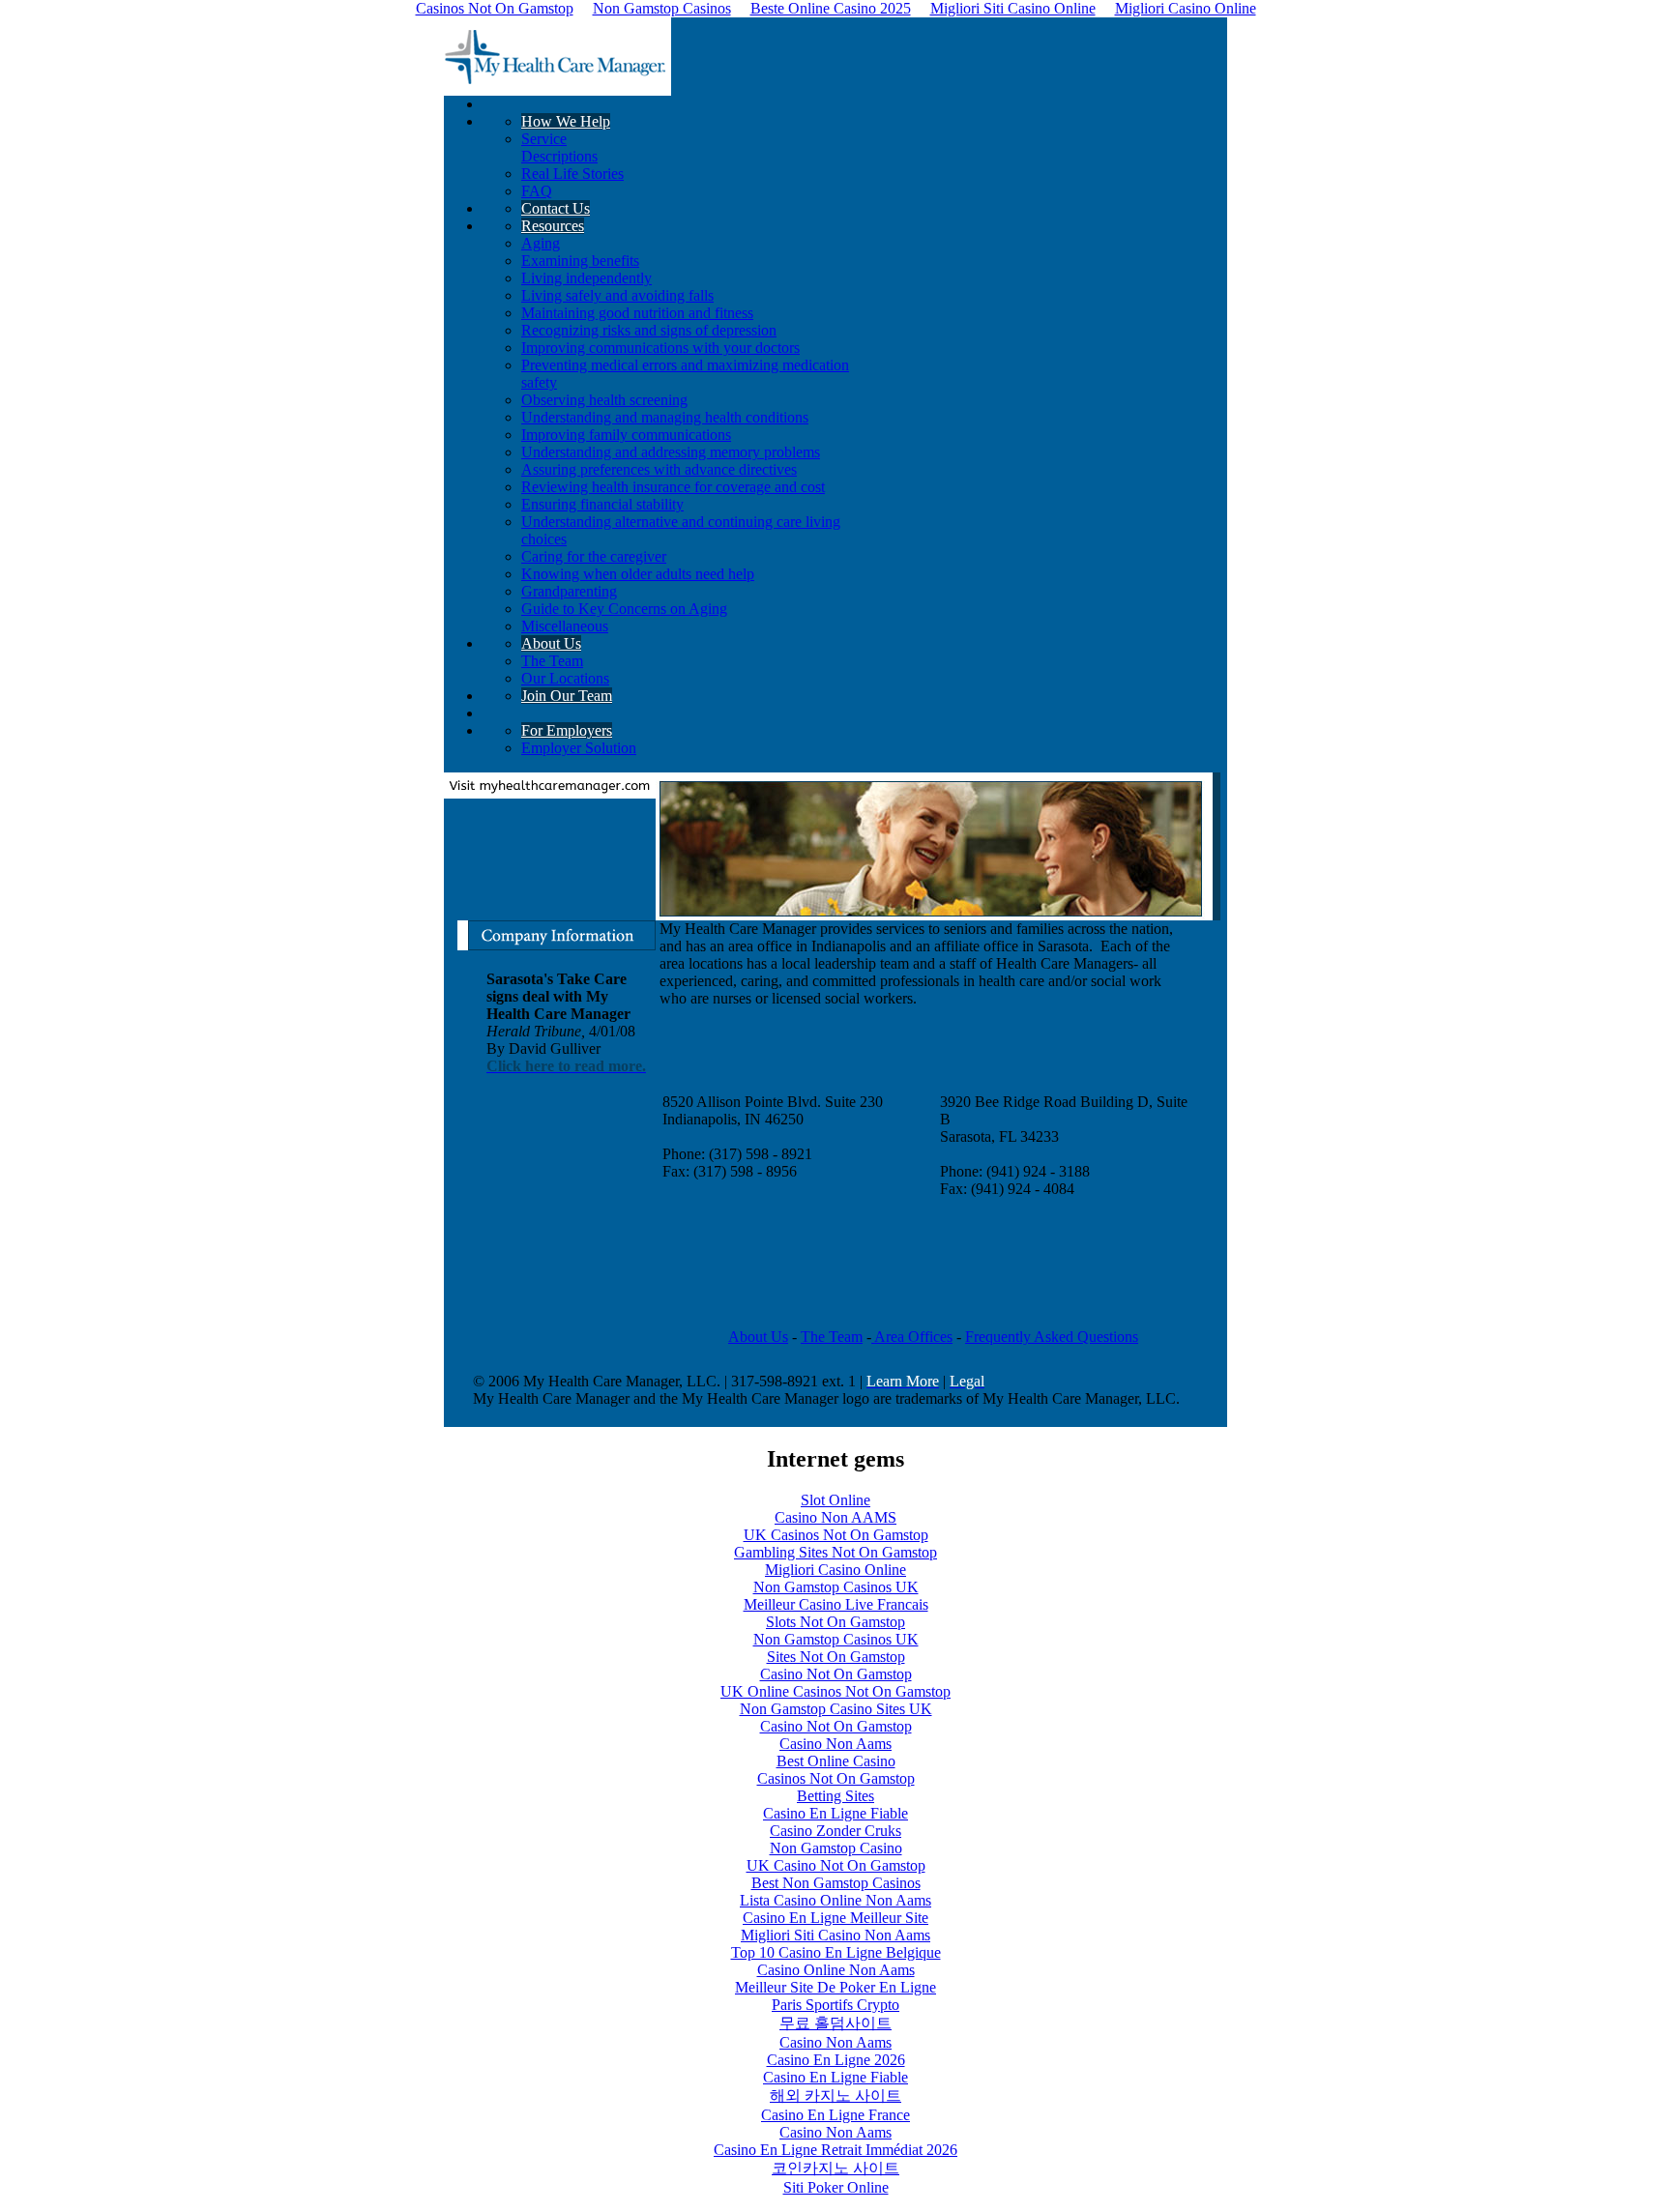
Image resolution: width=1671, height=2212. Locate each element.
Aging (541, 243)
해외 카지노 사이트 (835, 2096)
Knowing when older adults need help (638, 574)
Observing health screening (604, 400)
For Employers (567, 730)
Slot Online (835, 1500)
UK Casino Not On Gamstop (836, 1865)
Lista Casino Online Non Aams (835, 1900)
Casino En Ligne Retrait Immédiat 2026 (835, 2150)
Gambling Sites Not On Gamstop (835, 1552)
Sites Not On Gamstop (836, 1657)
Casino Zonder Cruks (835, 1831)
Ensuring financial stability (602, 504)
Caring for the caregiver (594, 556)
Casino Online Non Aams (836, 1970)
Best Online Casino (836, 1761)
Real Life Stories (572, 174)
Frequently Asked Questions (1052, 1337)
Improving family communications (626, 435)
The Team (552, 661)
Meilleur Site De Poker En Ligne (835, 1987)
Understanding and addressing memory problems (671, 452)
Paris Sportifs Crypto (835, 2005)
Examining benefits (580, 261)
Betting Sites (835, 1796)
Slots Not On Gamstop (835, 1622)
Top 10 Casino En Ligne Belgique (836, 1952)
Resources (553, 226)
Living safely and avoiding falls (617, 295)
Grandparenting (569, 591)
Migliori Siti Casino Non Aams (835, 1935)
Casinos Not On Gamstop (836, 1778)
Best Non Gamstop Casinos (836, 1883)
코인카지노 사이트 (835, 2168)
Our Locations (565, 678)
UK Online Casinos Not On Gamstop (835, 1691)
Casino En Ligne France (835, 2115)
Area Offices (912, 1337)
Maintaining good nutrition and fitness (637, 313)
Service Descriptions (559, 147)
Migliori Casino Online (835, 1570)
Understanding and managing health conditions (665, 417)
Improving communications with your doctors (660, 348)
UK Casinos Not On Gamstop (836, 1535)
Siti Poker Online (836, 2187)
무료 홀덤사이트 (835, 2023)
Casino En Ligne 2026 (836, 2060)
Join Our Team (567, 696)
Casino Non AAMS (835, 1517)
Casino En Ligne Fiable (835, 1813)
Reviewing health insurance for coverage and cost (673, 487)
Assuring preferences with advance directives (659, 469)
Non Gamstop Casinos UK (836, 1587)
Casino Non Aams (835, 1744)
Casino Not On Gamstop (836, 1674)
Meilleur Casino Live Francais (836, 1604)
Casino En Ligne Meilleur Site (835, 1918)
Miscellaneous (565, 626)
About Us (551, 643)
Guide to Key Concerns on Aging (624, 609)
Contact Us (556, 208)
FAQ (537, 191)
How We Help (566, 121)
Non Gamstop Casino (836, 1848)
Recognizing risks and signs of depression (649, 330)
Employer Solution (579, 748)
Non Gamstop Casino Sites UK (836, 1709)
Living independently (586, 278)
